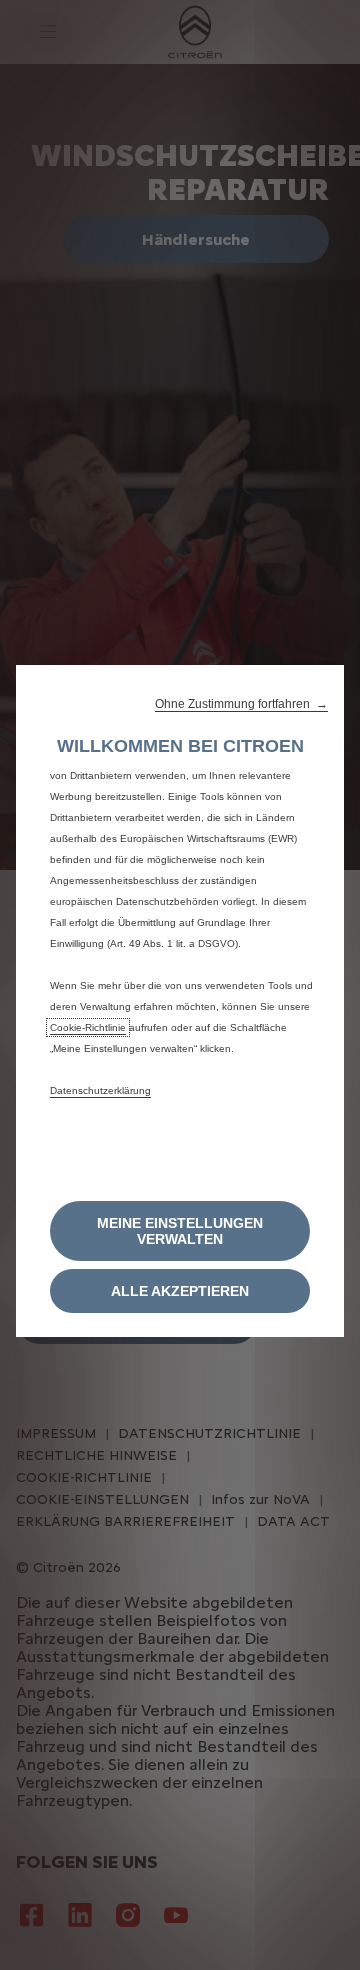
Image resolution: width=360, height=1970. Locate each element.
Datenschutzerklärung (100, 1090)
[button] (241, 704)
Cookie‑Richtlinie (88, 1027)
